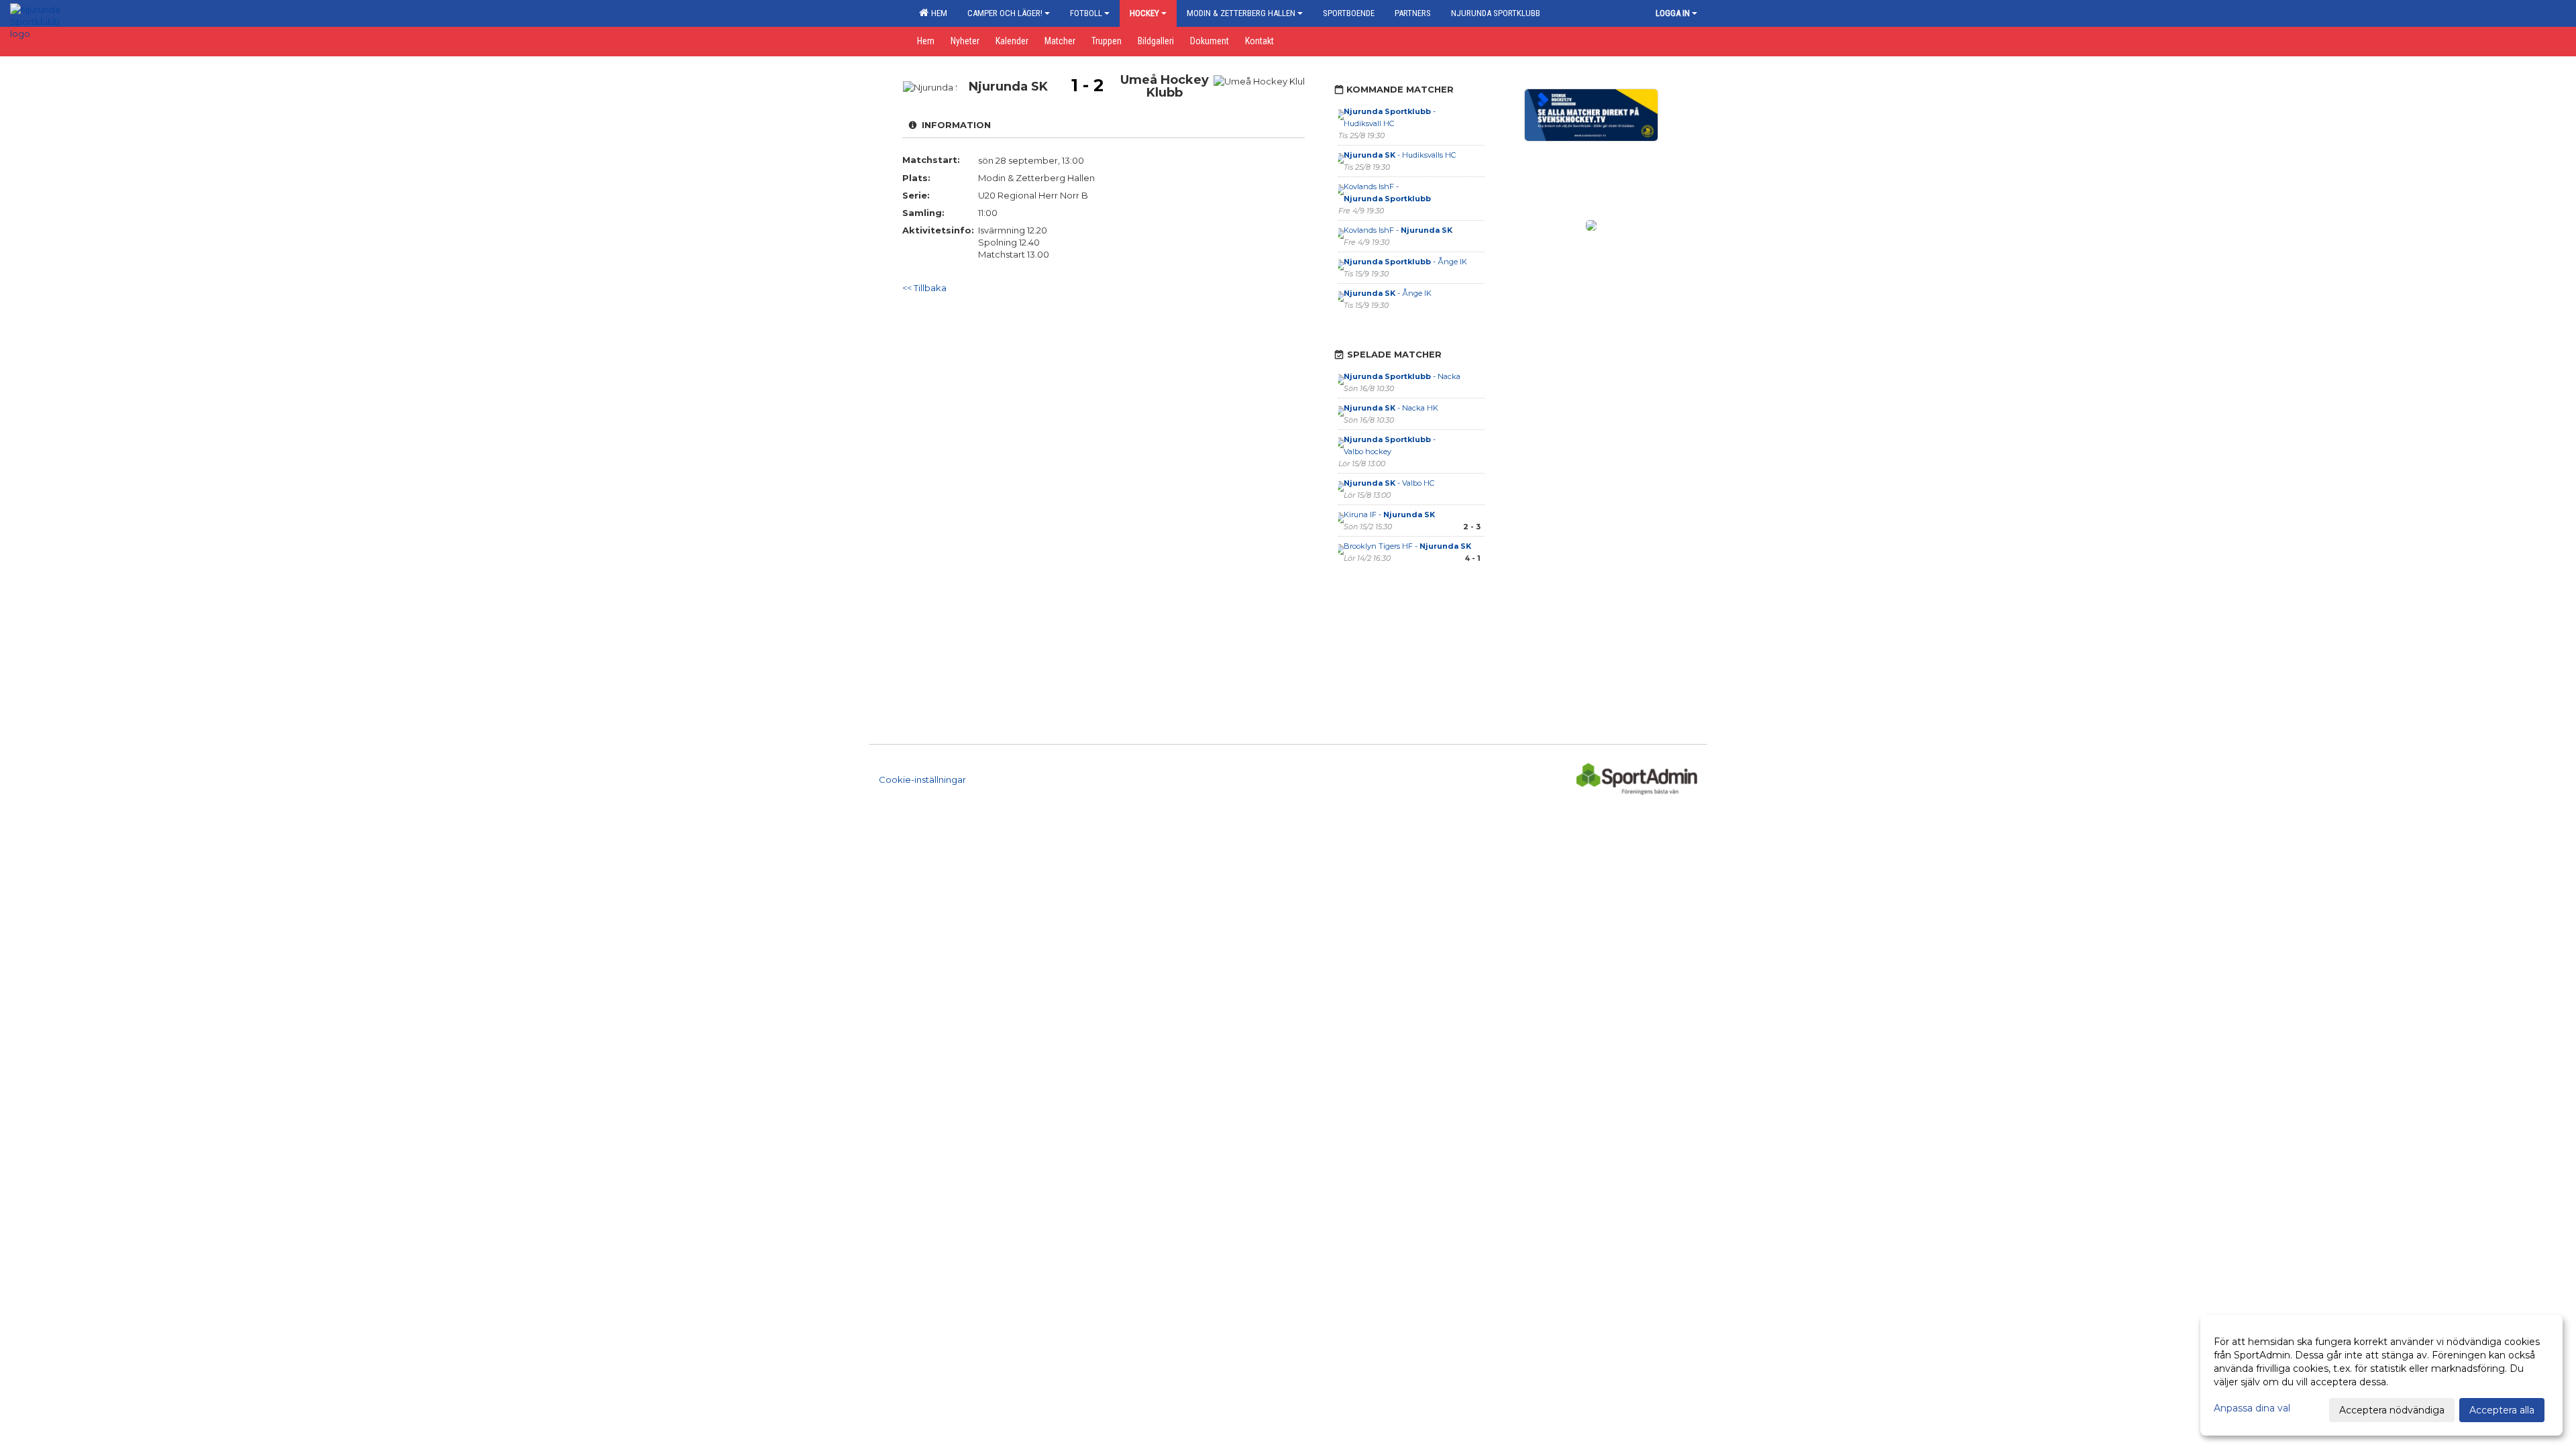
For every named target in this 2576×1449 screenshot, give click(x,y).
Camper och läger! (1005, 13)
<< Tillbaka (924, 288)
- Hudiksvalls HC (1400, 155)
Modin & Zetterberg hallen (1241, 13)
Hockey (1144, 13)
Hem (937, 13)
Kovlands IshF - (1398, 230)
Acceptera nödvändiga (2392, 1410)
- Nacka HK (1391, 408)
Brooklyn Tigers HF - (1407, 546)
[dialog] (2381, 1375)
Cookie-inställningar (922, 780)
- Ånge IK (1405, 262)
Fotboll (1086, 13)
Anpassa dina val (2252, 1408)
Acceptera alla (2502, 1410)
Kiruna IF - (1389, 515)
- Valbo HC (1389, 483)
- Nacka (1402, 376)
